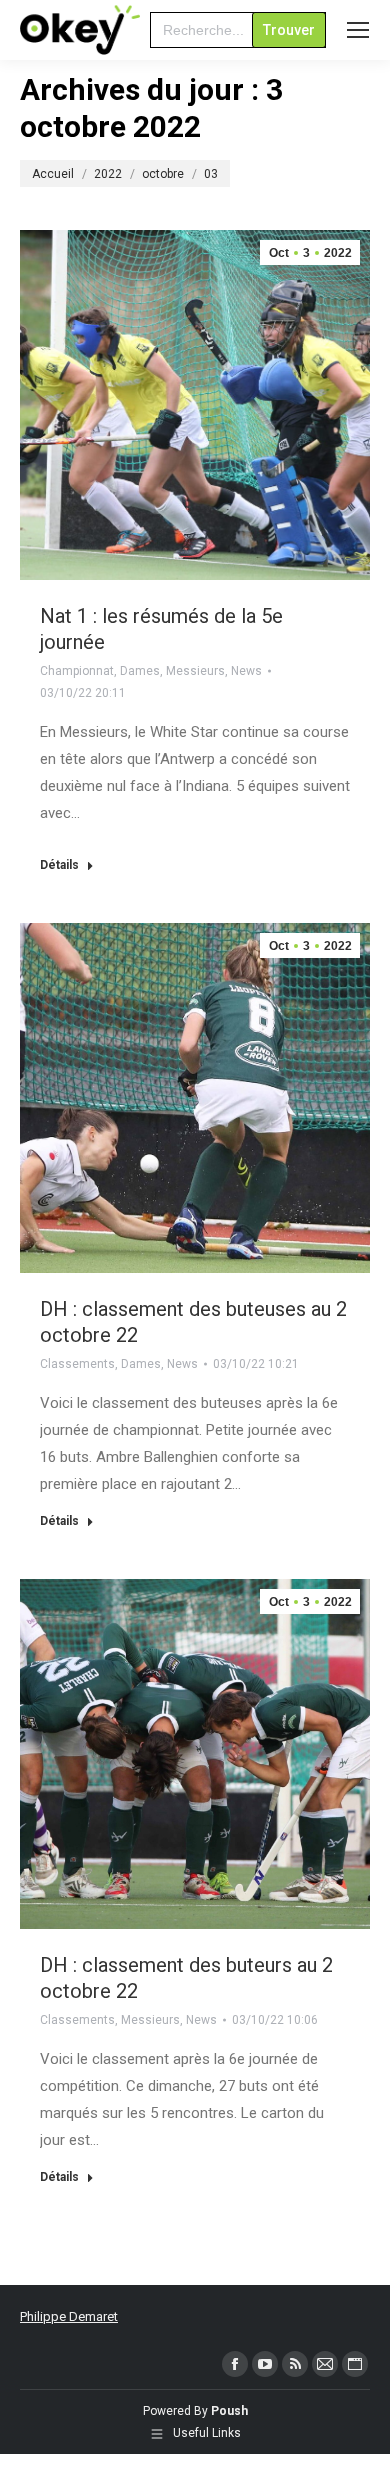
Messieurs (195, 671)
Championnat (77, 671)
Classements (77, 1364)
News (246, 671)
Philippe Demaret (69, 2316)
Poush (229, 2411)
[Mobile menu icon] (358, 30)
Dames (140, 671)
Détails (59, 865)
